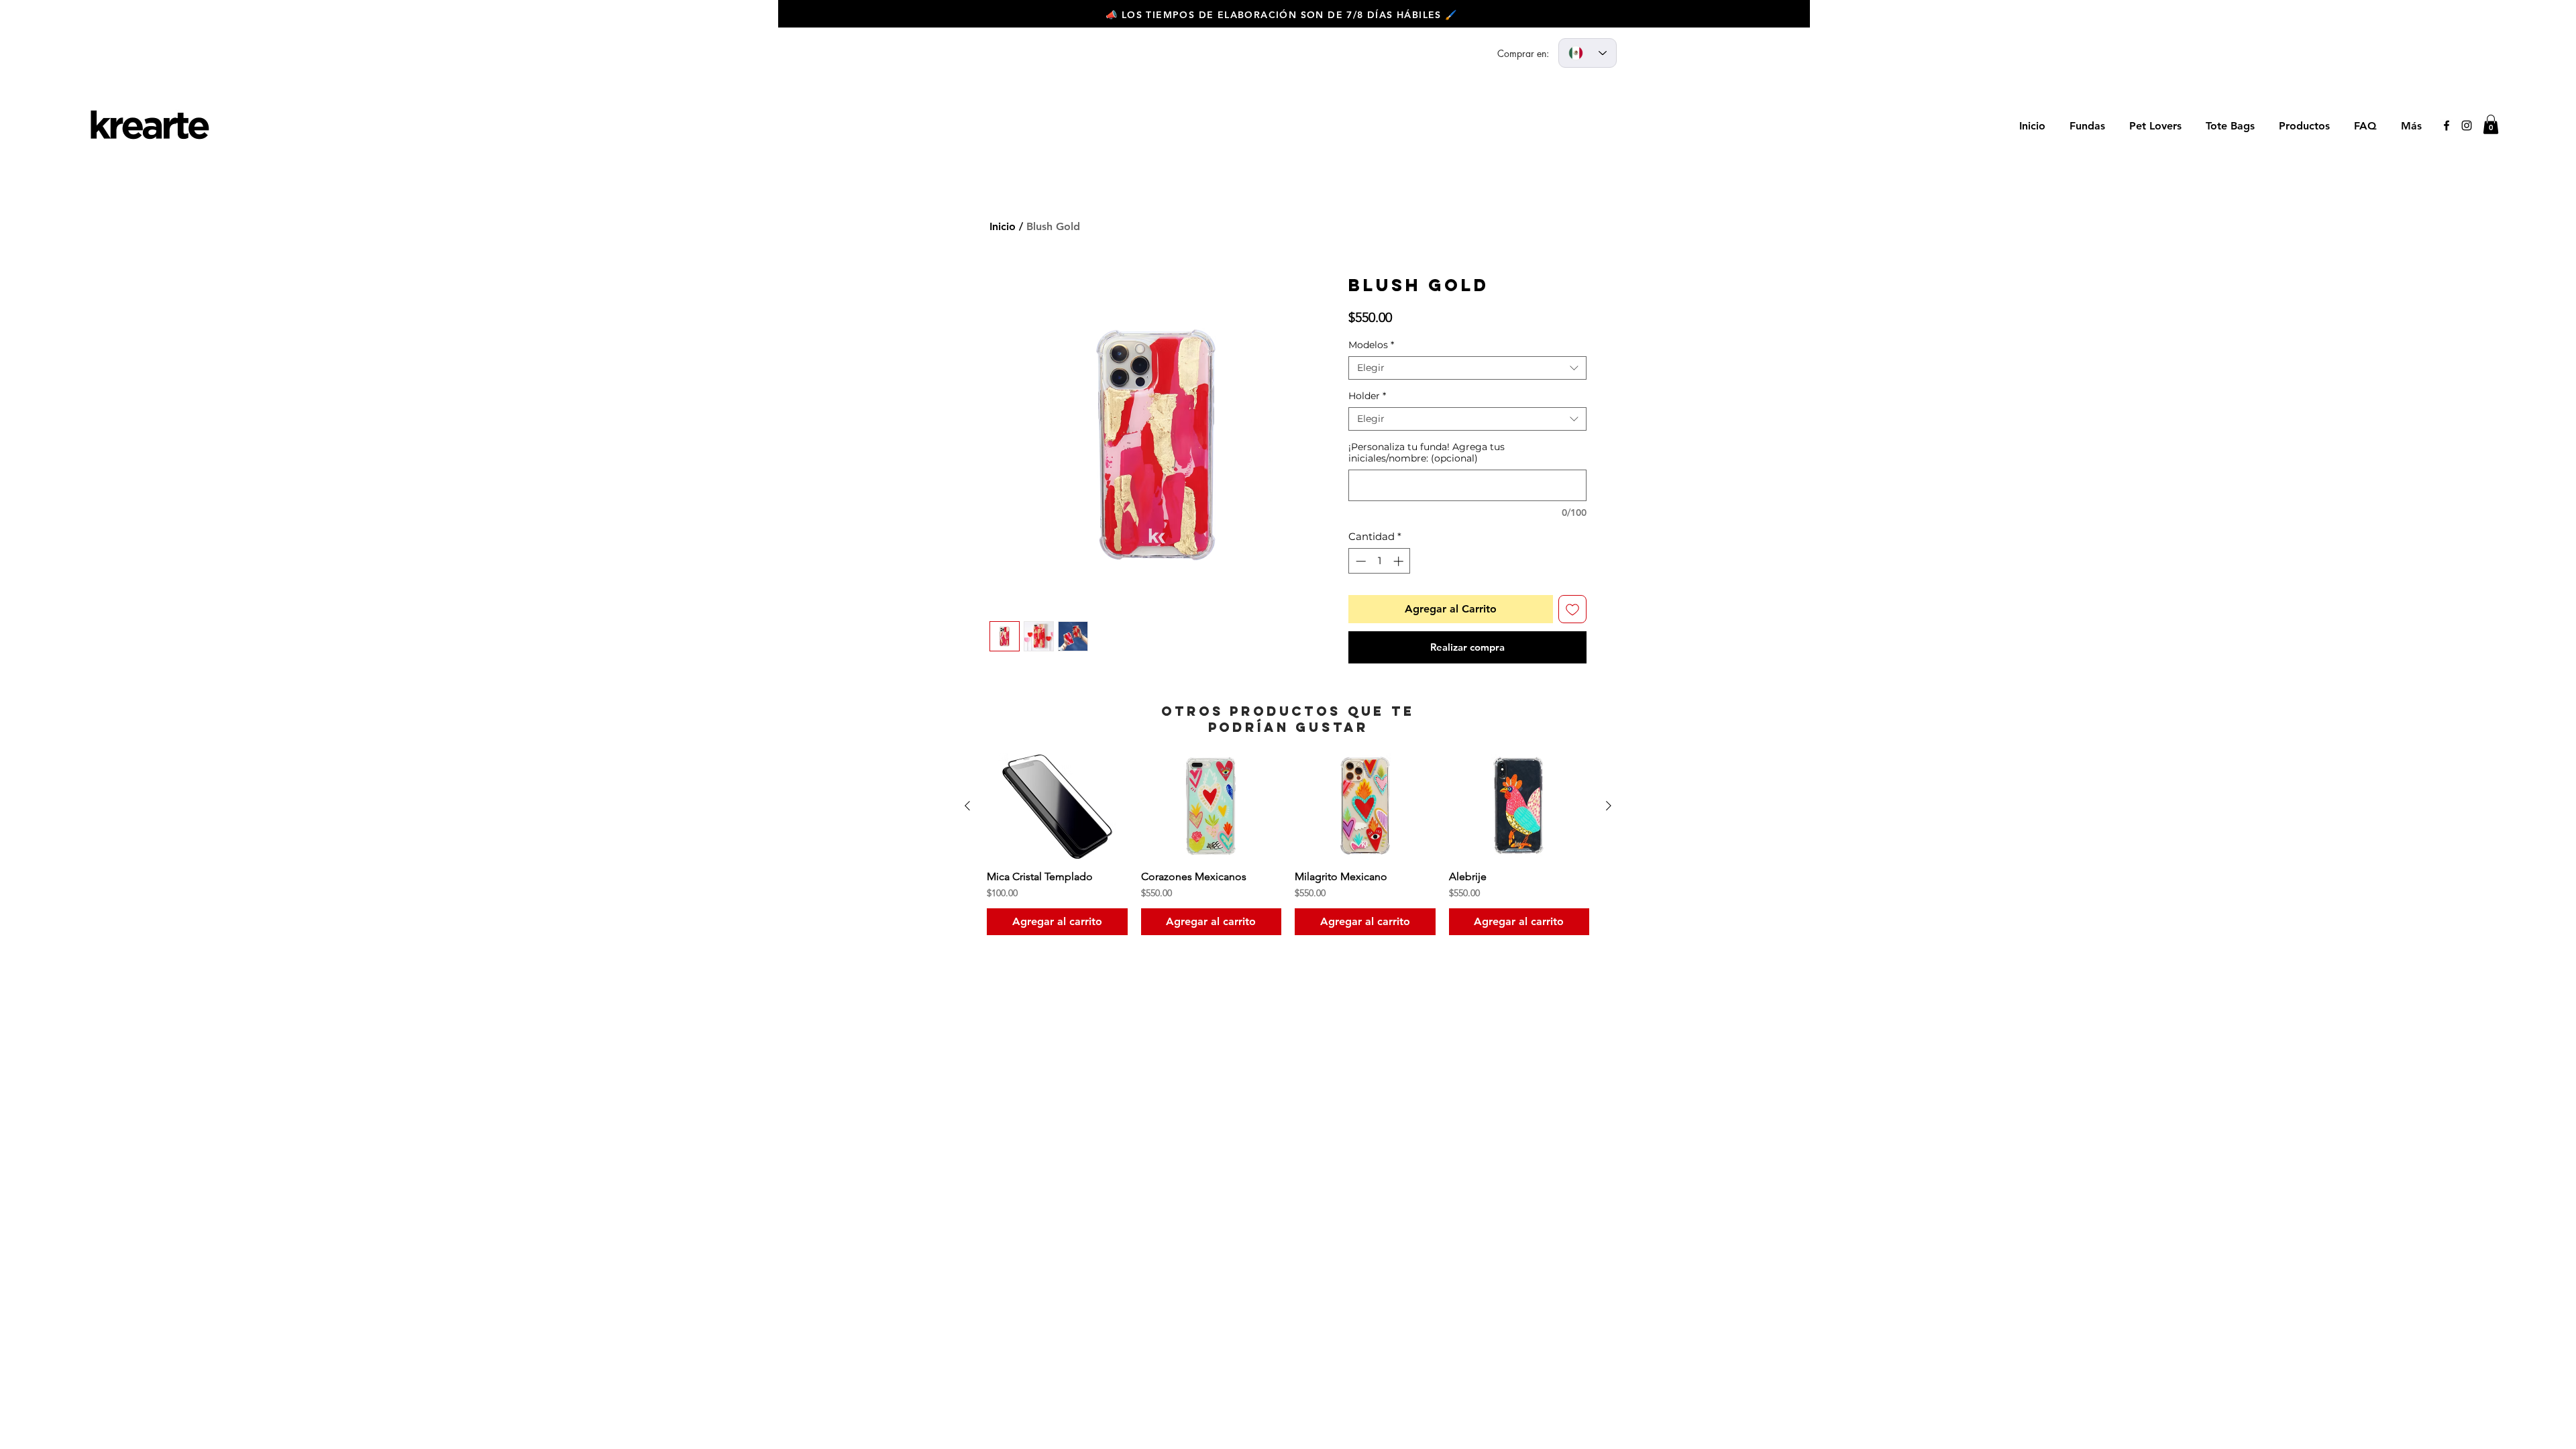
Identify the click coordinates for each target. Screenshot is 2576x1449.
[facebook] (2447, 125)
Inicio (1003, 226)
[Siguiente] (1609, 806)
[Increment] (1400, 561)
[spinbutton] (1380, 561)
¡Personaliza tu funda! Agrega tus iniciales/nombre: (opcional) (1427, 453)
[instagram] (2467, 125)
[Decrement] (1359, 561)
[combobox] (1467, 368)
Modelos (1371, 345)
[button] (2491, 124)
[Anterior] (967, 806)
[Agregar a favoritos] (1572, 609)
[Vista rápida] (1057, 806)
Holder (1367, 396)
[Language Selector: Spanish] (1588, 53)
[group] (1288, 844)
